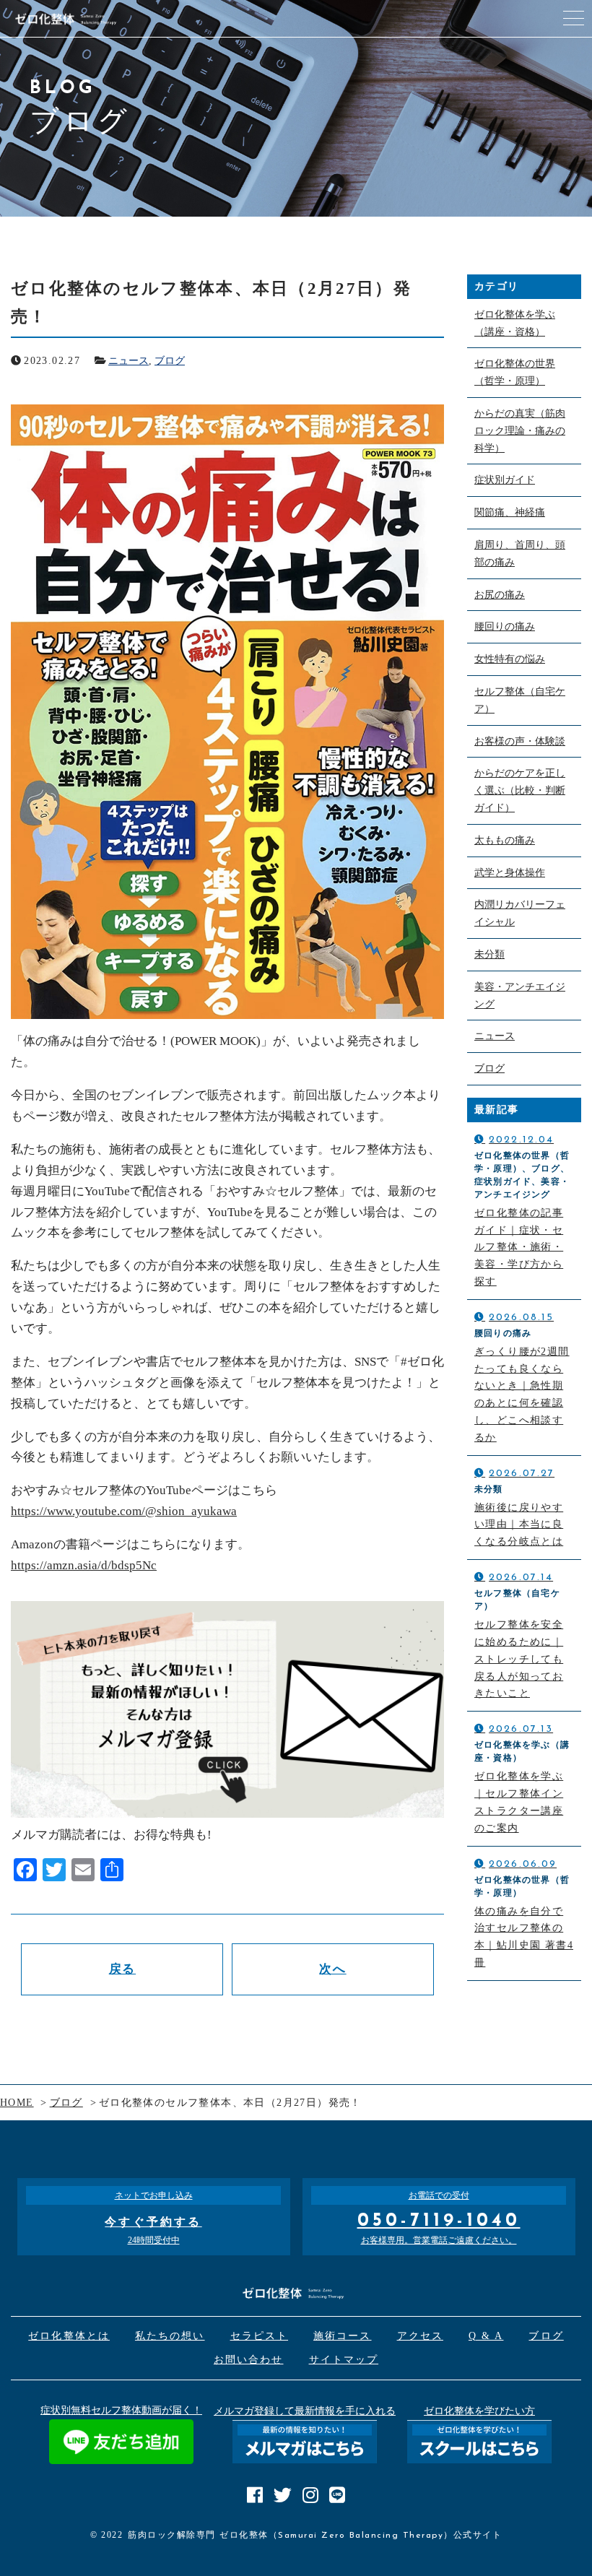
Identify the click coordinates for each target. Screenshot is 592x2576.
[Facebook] (25, 1872)
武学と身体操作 (510, 873)
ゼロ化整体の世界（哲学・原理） (515, 372)
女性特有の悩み (510, 659)
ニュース (129, 361)
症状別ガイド (505, 480)
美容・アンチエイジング (520, 996)
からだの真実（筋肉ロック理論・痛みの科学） (520, 431)
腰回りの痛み (505, 626)
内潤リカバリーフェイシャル (520, 913)
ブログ (170, 361)
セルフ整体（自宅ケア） (520, 700)
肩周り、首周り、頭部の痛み (520, 554)
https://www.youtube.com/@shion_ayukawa (124, 1511)
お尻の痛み (500, 595)
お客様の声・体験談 (520, 741)
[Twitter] (54, 1872)
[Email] (83, 1872)
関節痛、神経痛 (510, 512)
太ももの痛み (505, 840)
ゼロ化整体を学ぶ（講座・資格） (515, 323)
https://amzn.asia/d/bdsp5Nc (84, 1565)
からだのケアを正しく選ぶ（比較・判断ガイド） (520, 790)
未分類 (489, 954)
